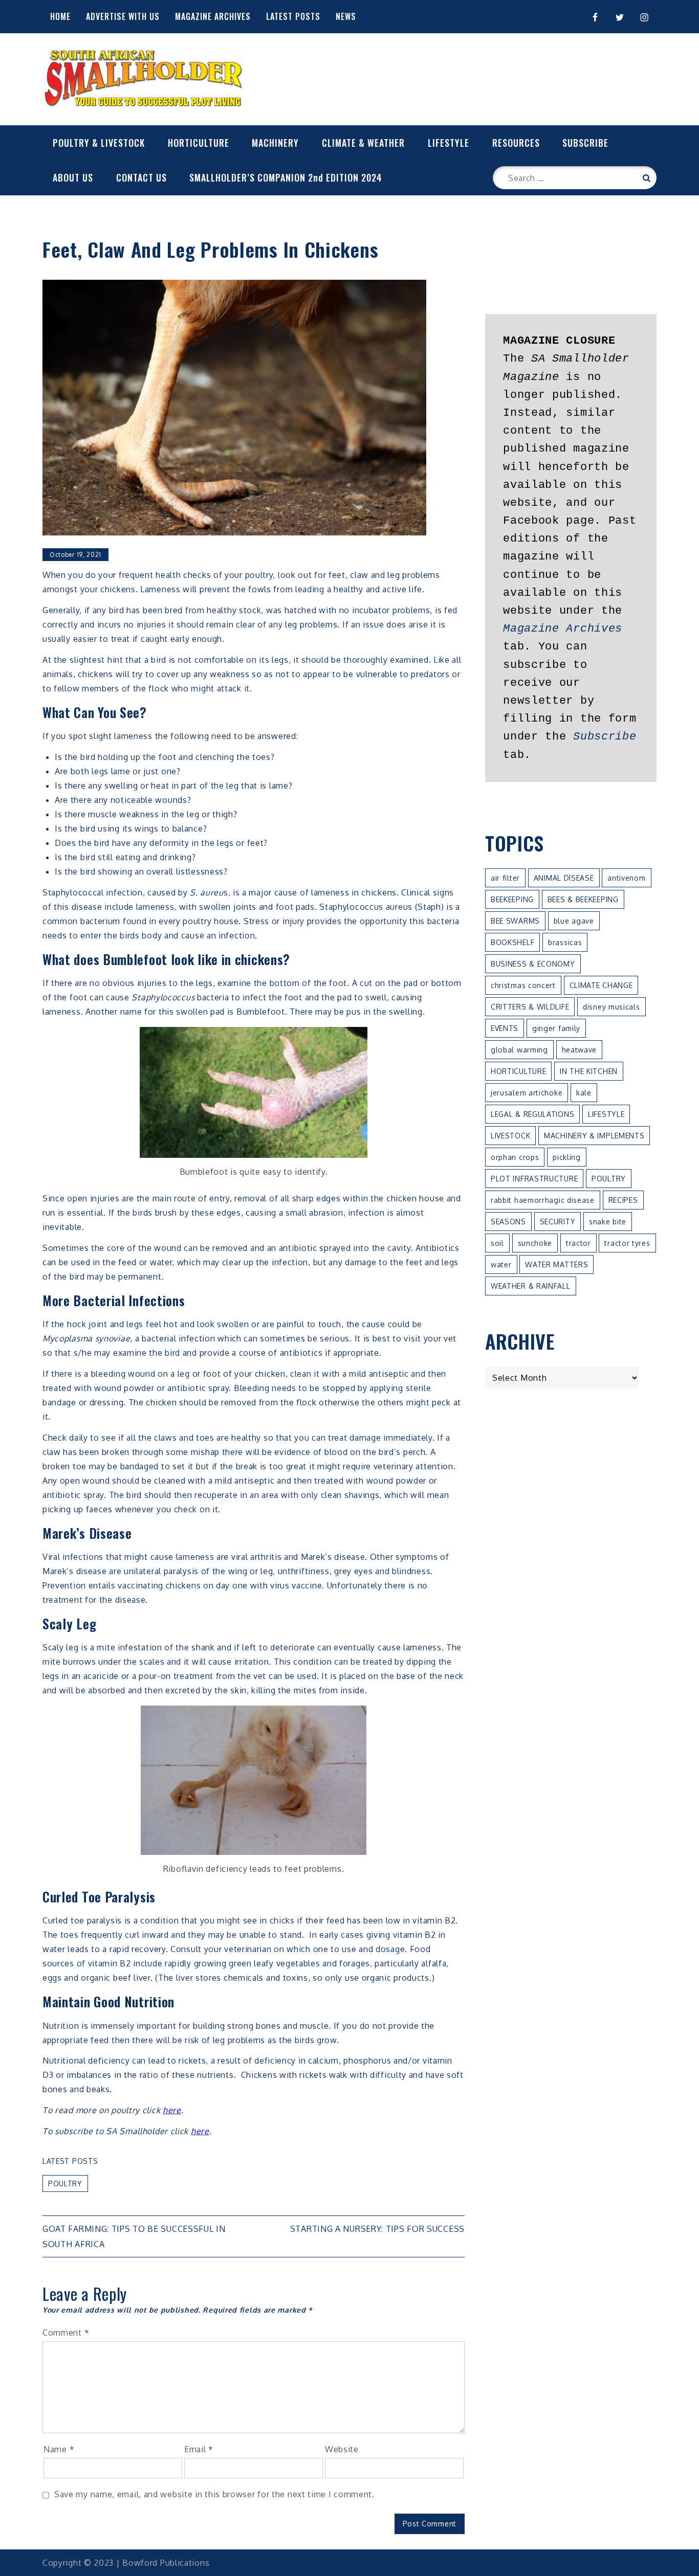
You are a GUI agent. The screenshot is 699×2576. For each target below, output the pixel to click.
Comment (66, 2333)
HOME (60, 16)
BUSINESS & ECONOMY (533, 964)
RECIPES (623, 1200)
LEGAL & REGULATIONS (532, 1114)
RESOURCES (516, 143)
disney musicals (611, 1007)
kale (584, 1093)
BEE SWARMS (515, 921)
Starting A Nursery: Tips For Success (377, 2229)
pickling (567, 1157)
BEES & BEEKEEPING (583, 899)
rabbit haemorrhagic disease (543, 1200)
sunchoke (535, 1243)
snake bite (608, 1222)
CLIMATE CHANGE (601, 985)
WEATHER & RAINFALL (531, 1286)
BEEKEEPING (512, 899)
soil (497, 1243)
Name (59, 2449)
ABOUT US (73, 177)
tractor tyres (627, 1243)
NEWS (346, 16)
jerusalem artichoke (527, 1093)
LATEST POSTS (293, 16)
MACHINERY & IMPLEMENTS (594, 1136)
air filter (505, 878)
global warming (519, 1050)
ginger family (556, 1028)
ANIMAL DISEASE (564, 878)
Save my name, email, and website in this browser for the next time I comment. (214, 2494)
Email (199, 2449)
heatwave (580, 1050)
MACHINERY (275, 143)
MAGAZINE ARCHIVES (213, 16)
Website (342, 2449)
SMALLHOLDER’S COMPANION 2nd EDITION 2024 (286, 177)
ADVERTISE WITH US (123, 16)
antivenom (626, 878)
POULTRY (65, 2183)
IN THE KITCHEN (589, 1071)
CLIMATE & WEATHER (363, 143)
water (501, 1264)
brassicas (565, 942)
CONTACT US (141, 177)
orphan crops (515, 1157)
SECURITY (558, 1222)
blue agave (574, 921)
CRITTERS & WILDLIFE (530, 1007)
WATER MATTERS (556, 1264)
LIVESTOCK (510, 1136)
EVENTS (505, 1028)
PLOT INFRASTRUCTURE (534, 1179)
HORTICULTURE (199, 143)
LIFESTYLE (449, 143)
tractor (578, 1243)
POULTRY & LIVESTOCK (99, 143)
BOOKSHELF (512, 942)
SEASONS (508, 1222)
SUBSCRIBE (585, 143)
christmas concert (523, 985)
